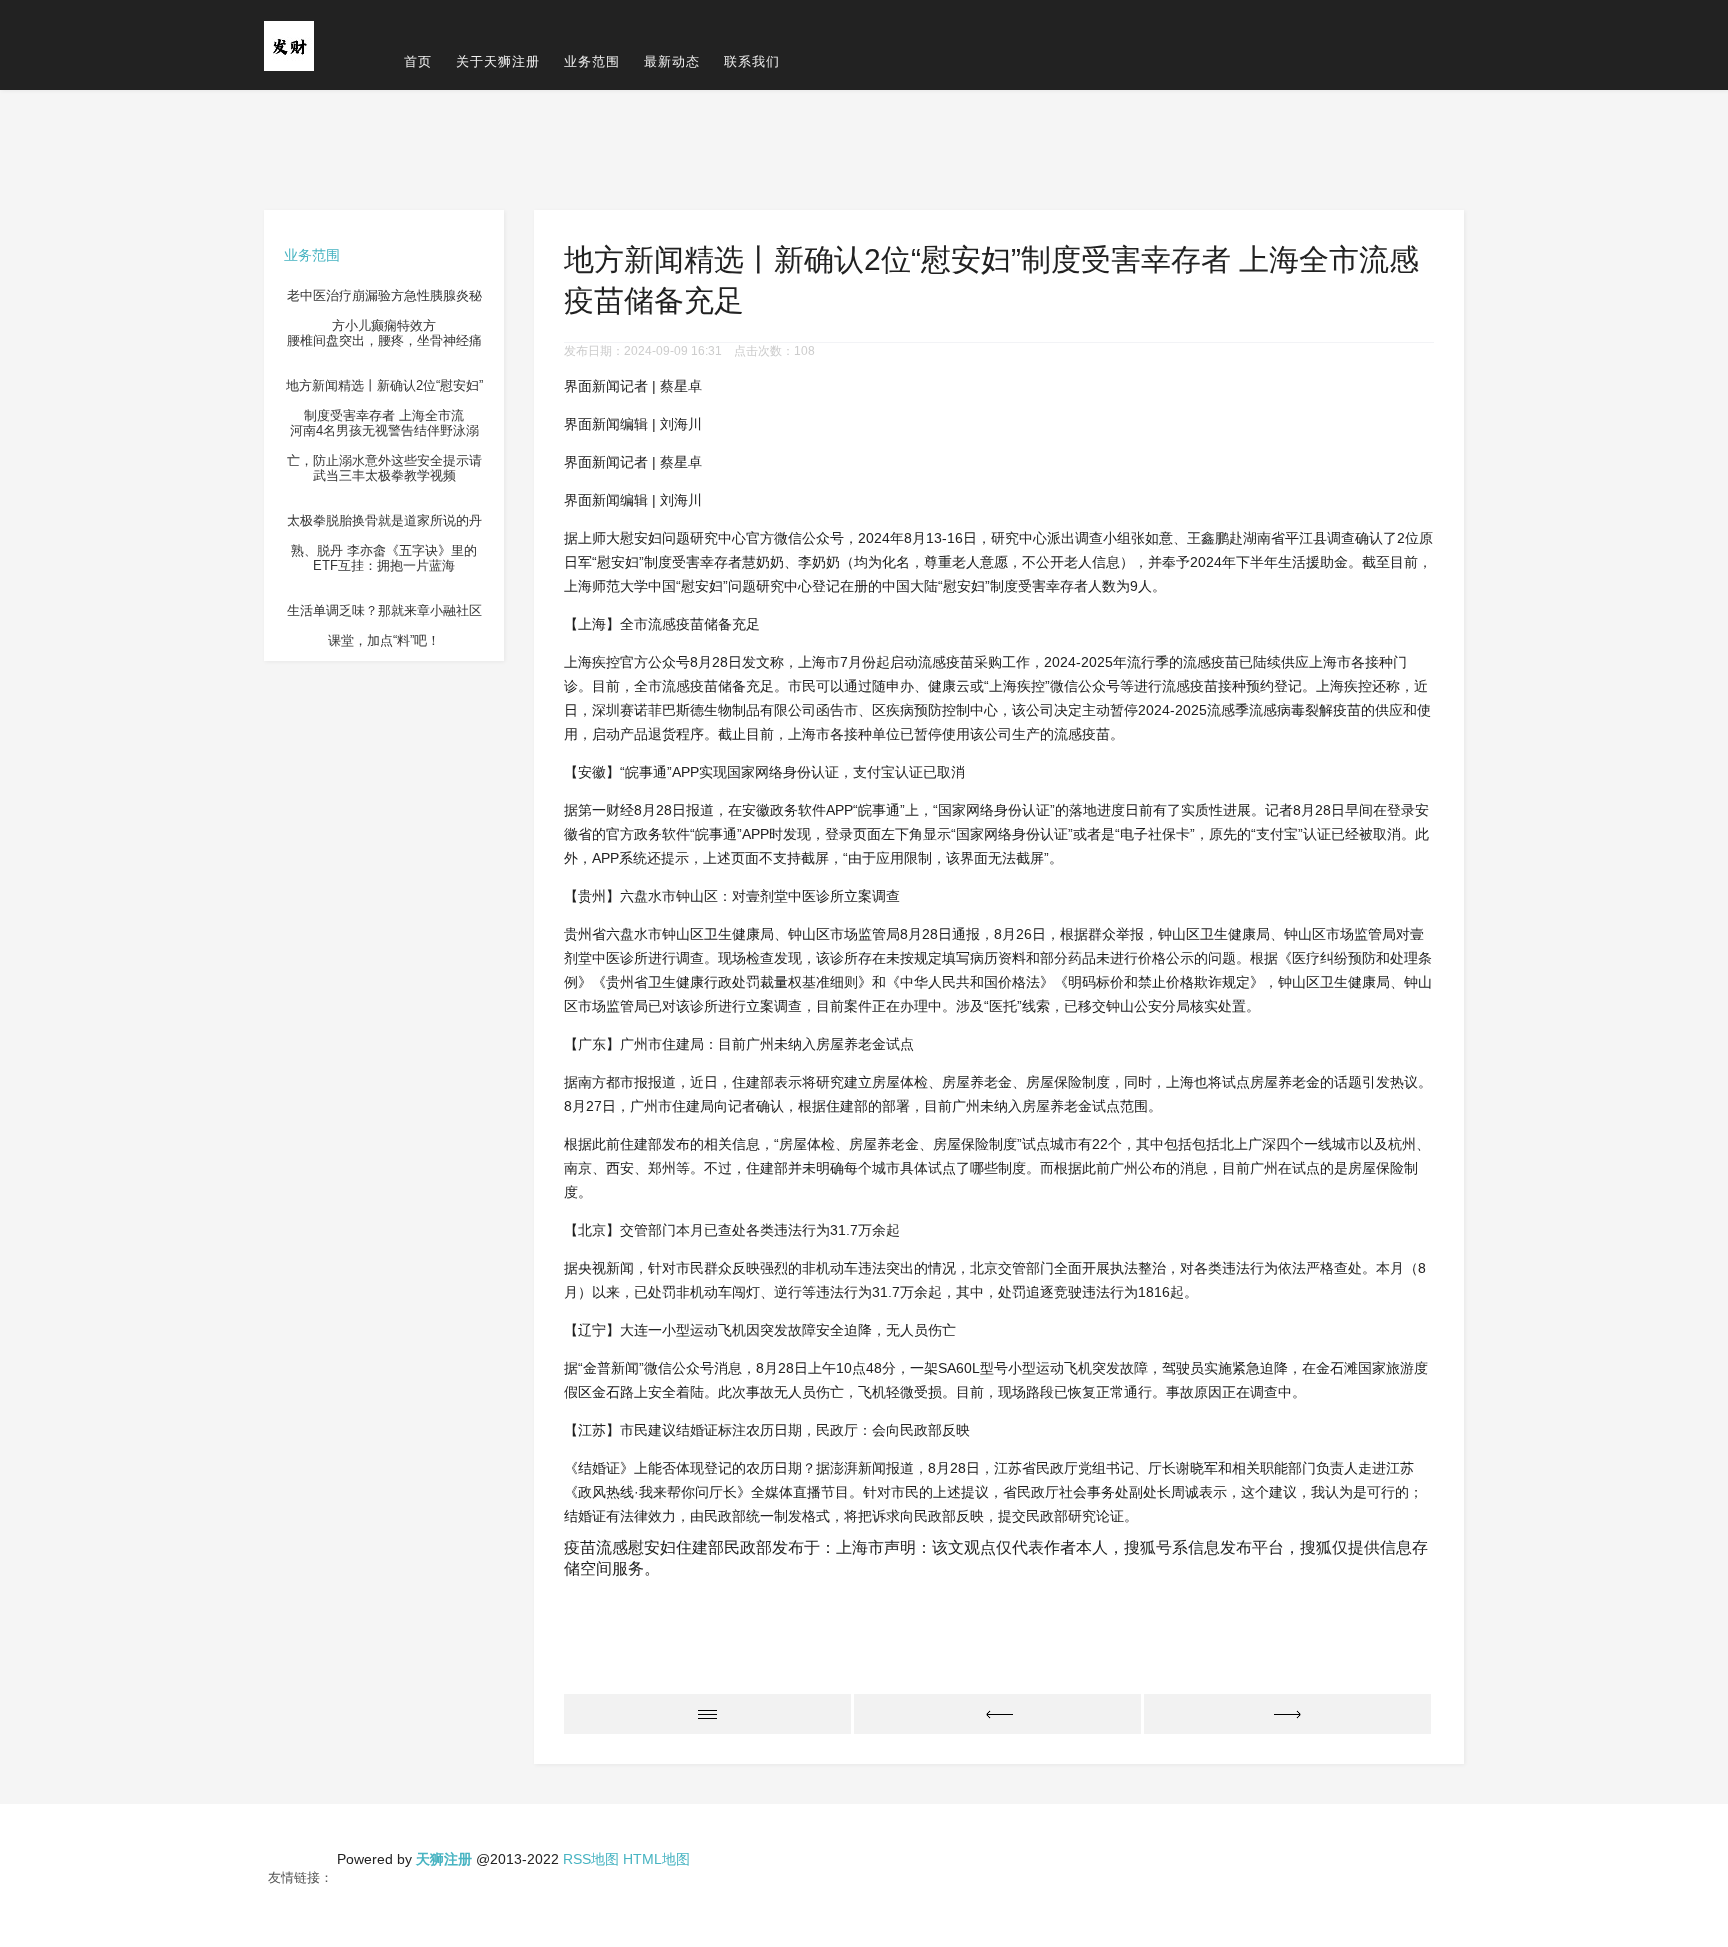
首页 (418, 61)
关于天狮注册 (498, 61)
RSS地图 (591, 1859)
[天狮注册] (289, 44)
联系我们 (752, 61)
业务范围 (592, 61)
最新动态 (672, 61)
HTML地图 (656, 1859)
